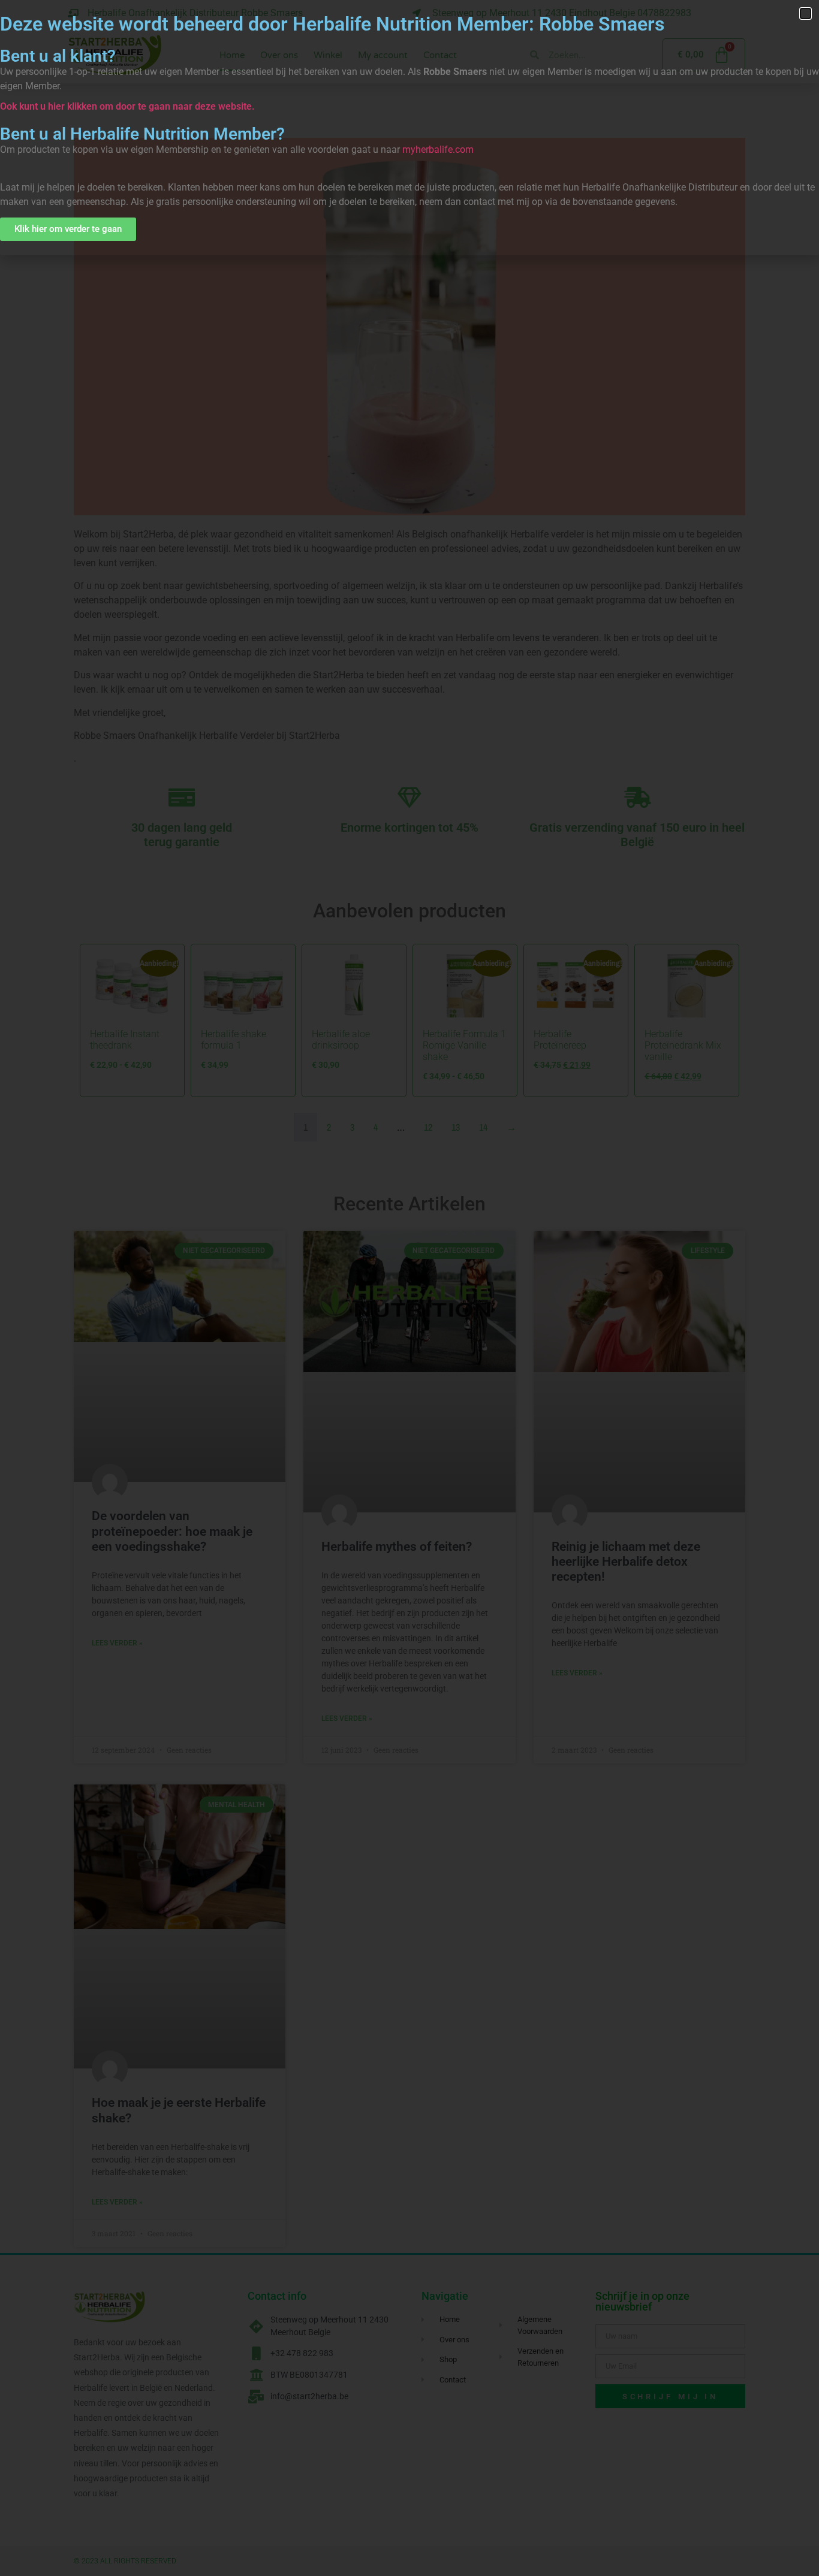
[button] (806, 13)
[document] (409, 1288)
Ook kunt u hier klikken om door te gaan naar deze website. (127, 106)
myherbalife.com (438, 150)
